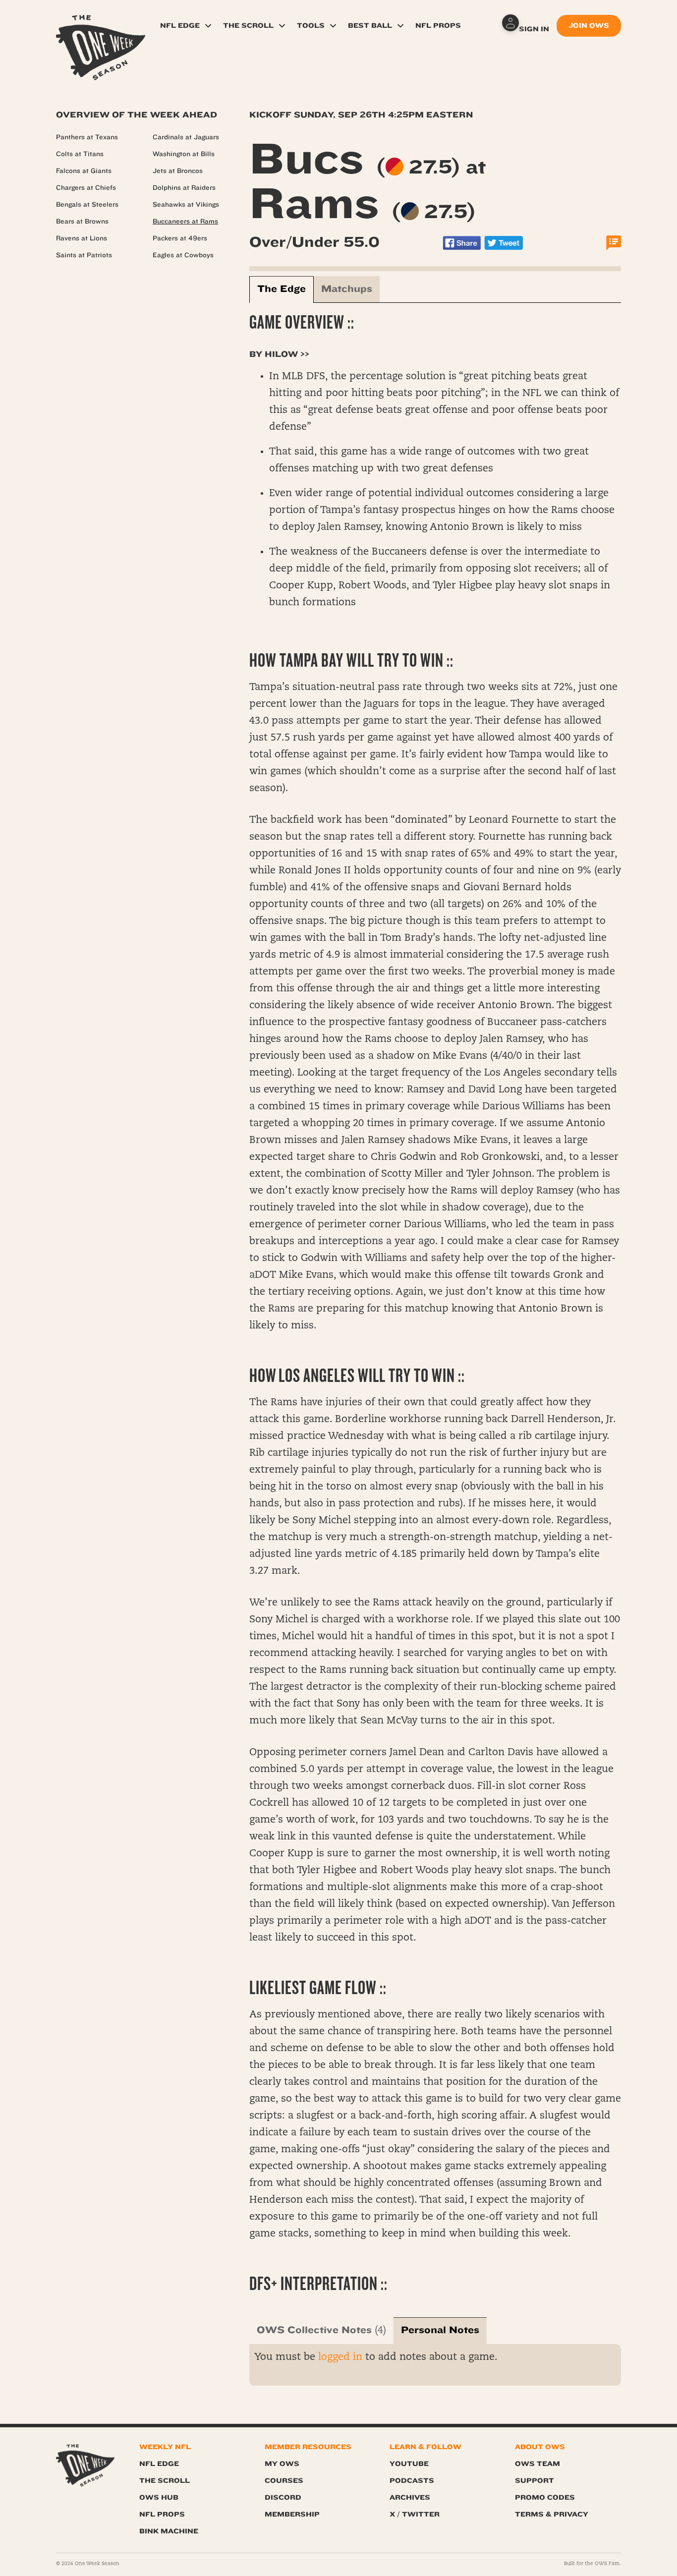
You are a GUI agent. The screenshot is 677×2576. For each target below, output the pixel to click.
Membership (292, 2514)
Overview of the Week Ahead (137, 115)
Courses (284, 2481)
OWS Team (537, 2464)
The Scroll (248, 26)
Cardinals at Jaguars (186, 137)
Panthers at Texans (87, 137)
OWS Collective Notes (314, 2330)
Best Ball (370, 26)
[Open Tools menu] (333, 26)
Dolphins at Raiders (184, 188)
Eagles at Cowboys (183, 255)
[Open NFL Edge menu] (208, 26)
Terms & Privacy (552, 2514)
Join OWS (589, 26)
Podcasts (412, 2481)
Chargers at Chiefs (86, 188)
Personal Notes (440, 2330)
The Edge (282, 289)
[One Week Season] (101, 27)
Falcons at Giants (84, 171)
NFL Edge (180, 26)
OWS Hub (159, 2497)
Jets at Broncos (178, 171)
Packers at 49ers (180, 238)
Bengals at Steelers (87, 205)
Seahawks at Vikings (186, 205)
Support (535, 2481)
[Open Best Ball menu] (400, 26)
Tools (311, 26)
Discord (283, 2497)
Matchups (347, 289)
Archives (410, 2497)
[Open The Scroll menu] (282, 26)
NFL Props (438, 26)
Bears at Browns (82, 222)
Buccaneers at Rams (185, 222)
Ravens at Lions (82, 238)
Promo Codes (545, 2497)
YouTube (409, 2464)
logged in (340, 2357)
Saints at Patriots (84, 255)
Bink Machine (169, 2531)
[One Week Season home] (85, 2466)
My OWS (282, 2464)
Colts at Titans (80, 154)
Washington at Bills (184, 154)
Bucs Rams (368, 181)
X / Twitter (415, 2514)
